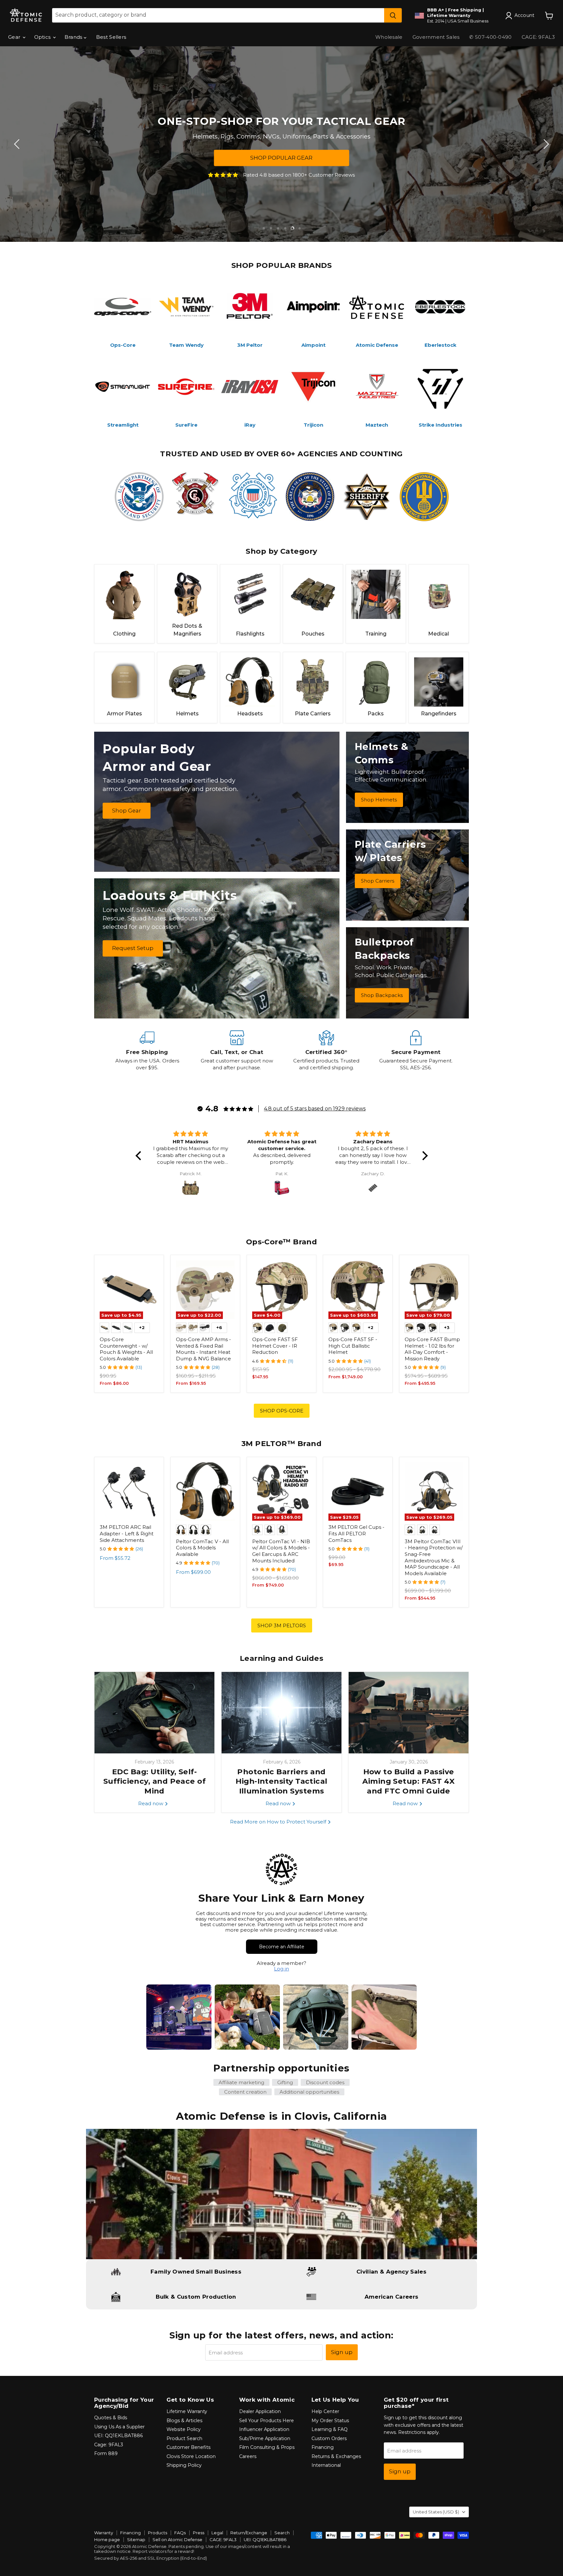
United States (436, 2512)
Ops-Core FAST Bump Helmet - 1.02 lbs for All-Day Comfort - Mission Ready (432, 1349)
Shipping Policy (184, 2465)
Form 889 (106, 2453)
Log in (281, 1969)
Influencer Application (264, 2429)
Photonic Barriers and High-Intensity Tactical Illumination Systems (281, 1781)
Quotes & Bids (111, 2418)
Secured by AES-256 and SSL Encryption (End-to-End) (151, 2558)
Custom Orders (329, 2438)
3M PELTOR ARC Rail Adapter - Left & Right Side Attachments (127, 1533)
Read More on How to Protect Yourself (279, 1822)
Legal (217, 2533)
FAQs (180, 2533)
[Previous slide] (18, 144)
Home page (107, 2539)
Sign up (342, 2352)
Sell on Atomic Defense (177, 2539)
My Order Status (330, 2421)
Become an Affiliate (282, 1947)
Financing (323, 2447)
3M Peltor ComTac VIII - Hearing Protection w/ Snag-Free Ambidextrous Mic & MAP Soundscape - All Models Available (434, 1557)
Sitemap (136, 2539)
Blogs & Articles (184, 2421)
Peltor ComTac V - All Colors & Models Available (202, 1548)
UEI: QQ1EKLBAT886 (118, 2436)
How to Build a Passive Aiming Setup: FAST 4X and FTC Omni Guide (408, 1781)
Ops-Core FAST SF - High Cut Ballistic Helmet (353, 1346)
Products (158, 2533)
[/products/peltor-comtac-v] (205, 1492)
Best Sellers (111, 37)
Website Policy (184, 2429)
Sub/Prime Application (265, 2438)
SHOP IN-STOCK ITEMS (287, 158)
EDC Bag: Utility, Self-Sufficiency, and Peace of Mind (154, 1781)
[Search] (393, 15)
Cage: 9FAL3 (109, 2445)
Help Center (325, 2411)
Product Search (184, 2438)
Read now (151, 1803)
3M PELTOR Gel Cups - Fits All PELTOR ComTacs (356, 1533)
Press (199, 2533)
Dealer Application (260, 2411)
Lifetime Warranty (187, 2411)
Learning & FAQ (330, 2429)
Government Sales (436, 37)
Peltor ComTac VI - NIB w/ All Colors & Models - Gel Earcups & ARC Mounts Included (281, 1551)
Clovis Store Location (191, 2456)
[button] (140, 1156)
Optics (43, 37)
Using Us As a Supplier (119, 2427)
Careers (248, 2456)
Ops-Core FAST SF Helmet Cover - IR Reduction (275, 1346)
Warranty (104, 2533)
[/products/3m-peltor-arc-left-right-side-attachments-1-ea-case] (129, 1492)
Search (282, 2533)
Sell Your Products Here (267, 2421)
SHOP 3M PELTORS (282, 1625)
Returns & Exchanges (336, 2456)
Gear (15, 37)
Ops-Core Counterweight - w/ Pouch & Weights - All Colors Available (126, 1349)
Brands (74, 37)
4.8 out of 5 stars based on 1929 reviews (315, 1109)
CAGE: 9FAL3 (538, 37)
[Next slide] (545, 144)
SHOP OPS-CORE (282, 1411)
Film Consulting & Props (267, 2447)
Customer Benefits (188, 2447)
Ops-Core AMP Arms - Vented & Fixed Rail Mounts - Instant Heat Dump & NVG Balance (203, 1349)
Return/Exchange (249, 2533)
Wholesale (389, 37)
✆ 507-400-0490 (490, 37)
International (326, 2465)
